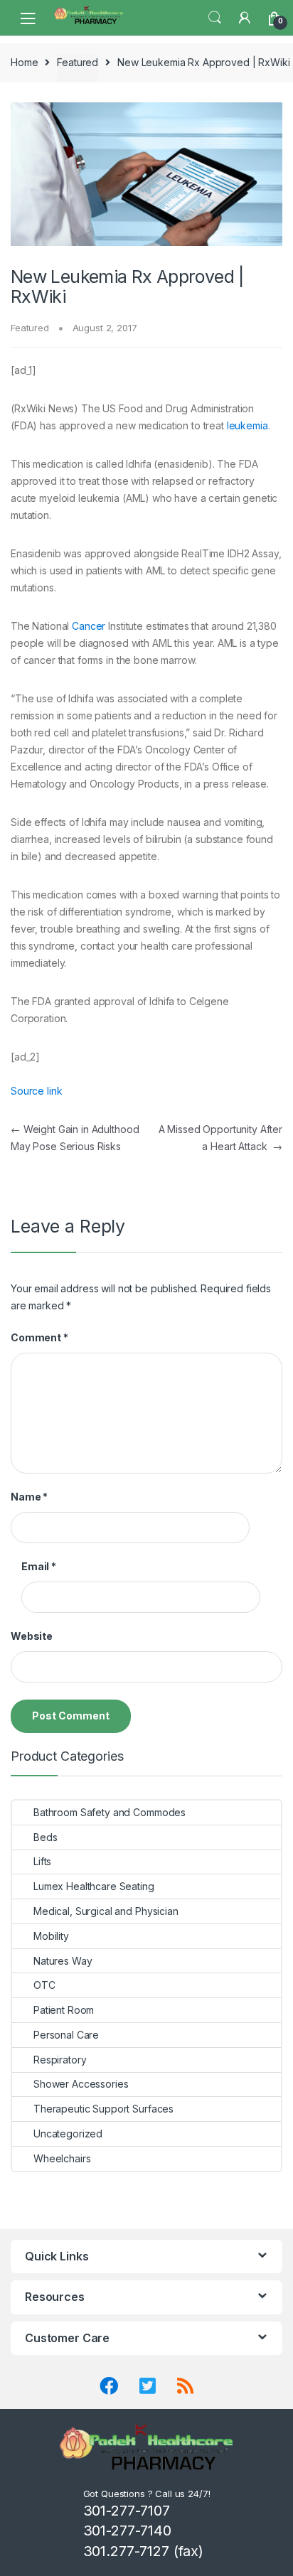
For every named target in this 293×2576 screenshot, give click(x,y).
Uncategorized (68, 2134)
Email (39, 1566)
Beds (45, 1837)
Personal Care (66, 2035)
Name (29, 1497)
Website (32, 1636)
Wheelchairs (62, 2158)
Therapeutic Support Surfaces (103, 2109)
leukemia (247, 425)
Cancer (89, 626)
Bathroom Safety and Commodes (110, 1812)
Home (24, 62)
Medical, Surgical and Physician (106, 1911)
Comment (39, 1337)
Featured (78, 62)
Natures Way (63, 1961)
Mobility (51, 1936)
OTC (44, 1985)
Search (215, 18)
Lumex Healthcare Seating (94, 1886)
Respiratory (60, 2060)
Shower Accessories (81, 2084)
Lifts (42, 1861)
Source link (36, 1091)
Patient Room (64, 2010)
